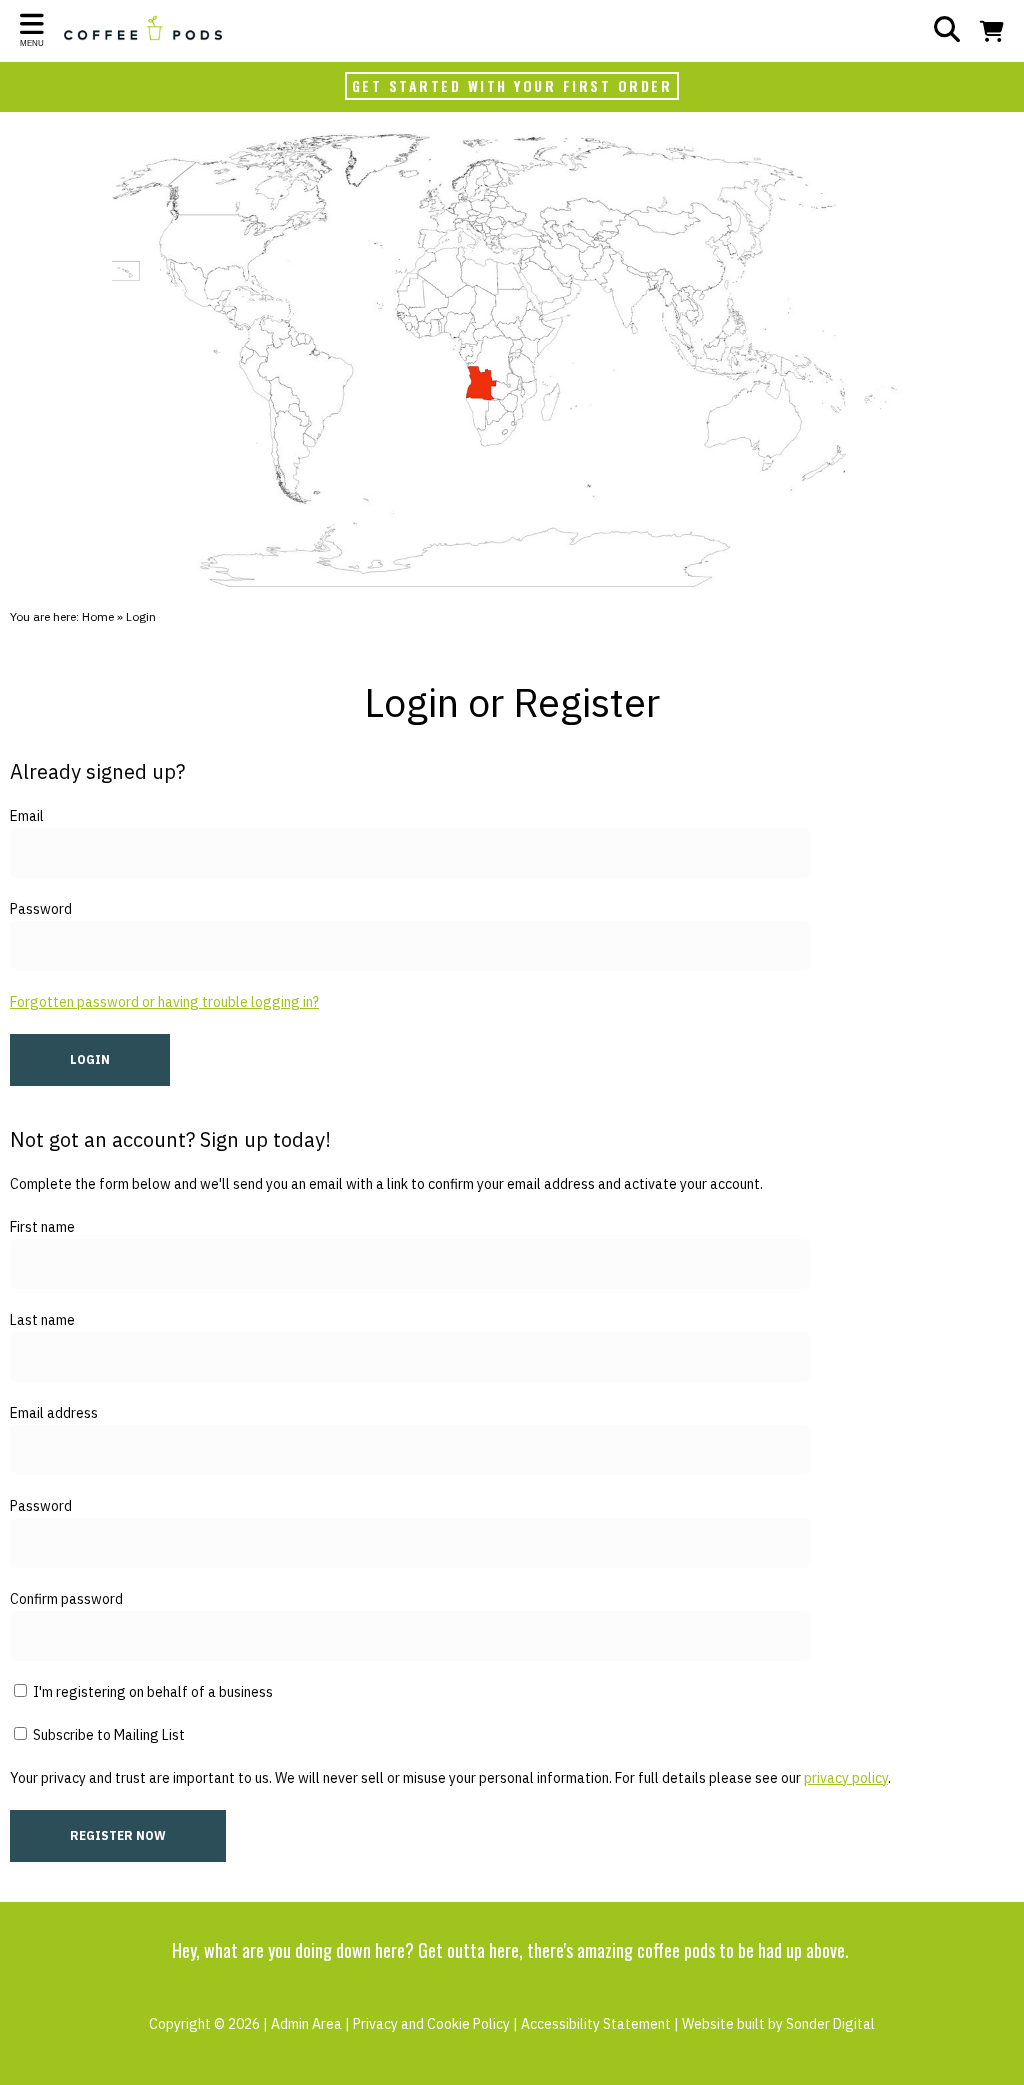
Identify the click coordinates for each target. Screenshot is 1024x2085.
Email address (54, 1413)
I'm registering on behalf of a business (151, 1692)
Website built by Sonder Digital (778, 2024)
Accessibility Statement (596, 2024)
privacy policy (846, 1778)
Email (27, 816)
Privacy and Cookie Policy (431, 2024)
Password (41, 909)
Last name (42, 1320)
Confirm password (66, 1599)
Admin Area (306, 2024)
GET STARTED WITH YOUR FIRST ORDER (512, 85)
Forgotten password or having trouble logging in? (164, 1002)
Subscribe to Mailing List (107, 1735)
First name (42, 1227)
